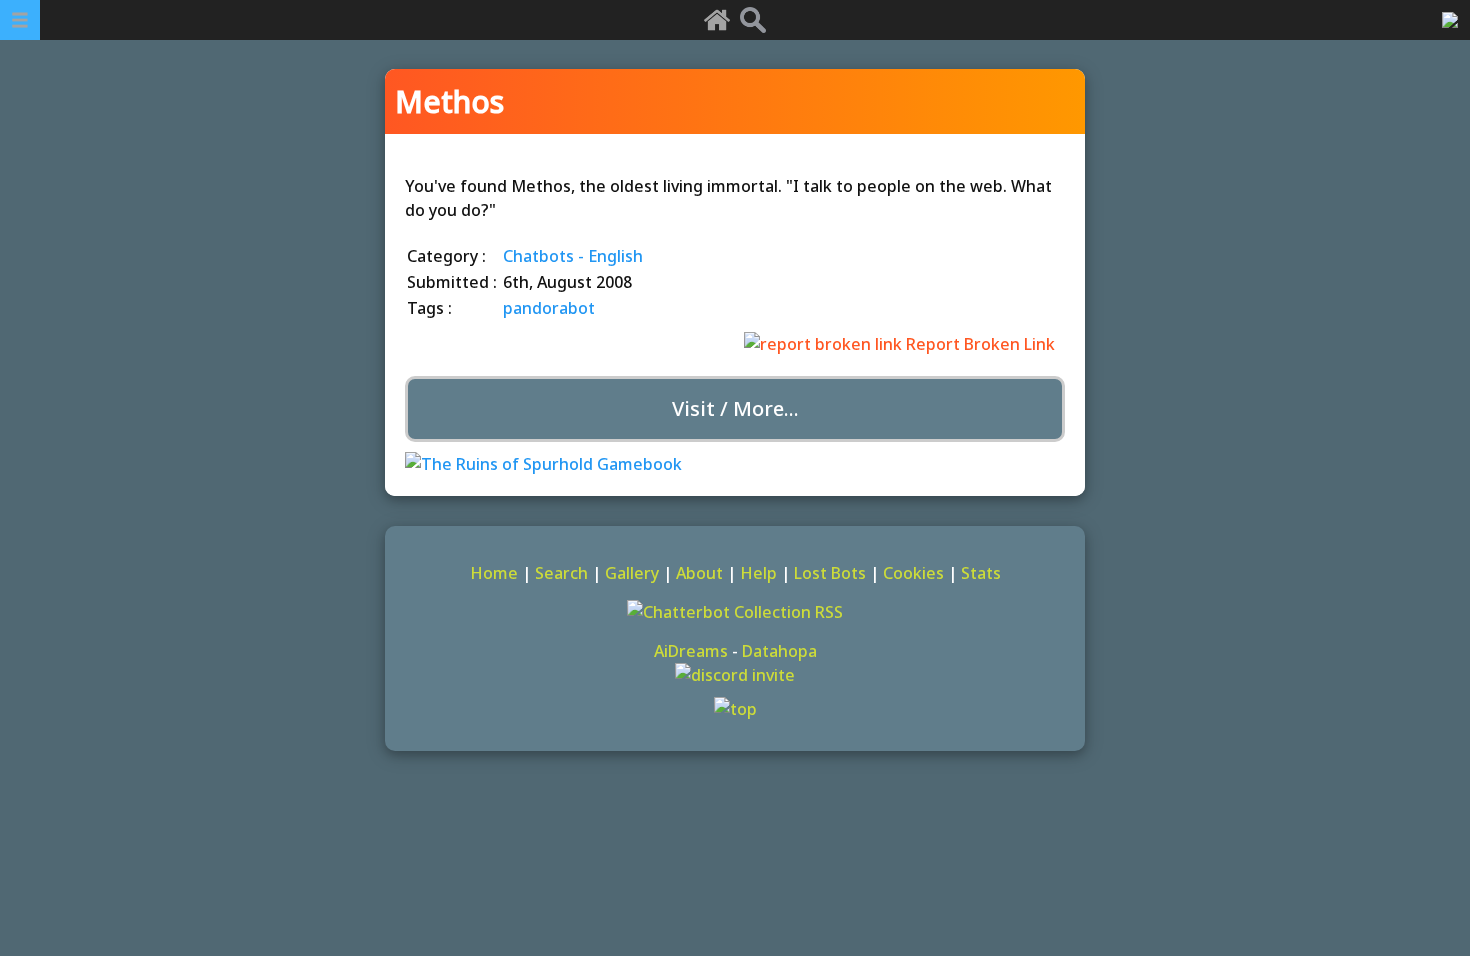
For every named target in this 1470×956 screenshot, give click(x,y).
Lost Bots (830, 573)
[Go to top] (735, 709)
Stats (981, 573)
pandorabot (549, 308)
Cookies (913, 573)
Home (494, 573)
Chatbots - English (573, 256)
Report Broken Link (978, 344)
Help (758, 573)
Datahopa (779, 651)
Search (561, 573)
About (699, 573)
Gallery (632, 573)
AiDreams (691, 651)
